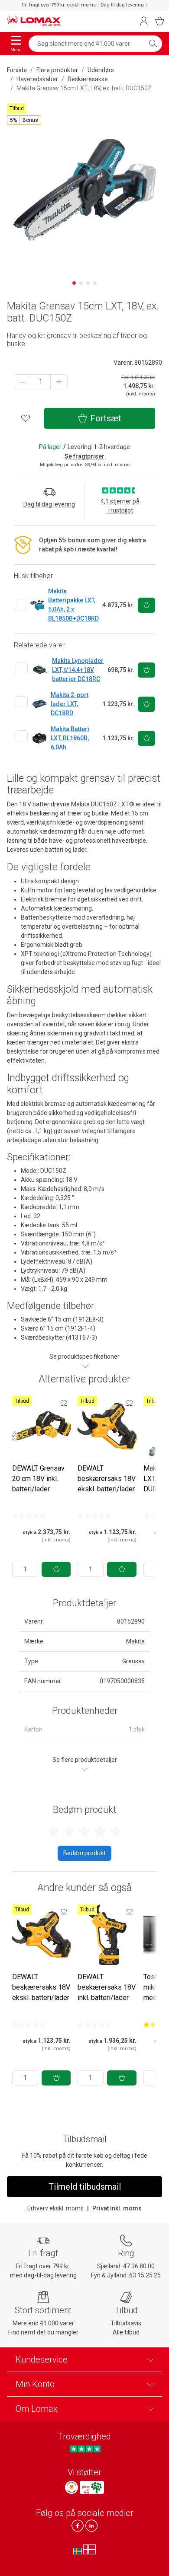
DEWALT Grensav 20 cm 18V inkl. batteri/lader (38, 1479)
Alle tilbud (126, 2332)
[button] (24, 120)
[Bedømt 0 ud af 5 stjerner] (29, 1516)
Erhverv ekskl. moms (55, 2208)
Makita (135, 1641)
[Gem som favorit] (64, 1403)
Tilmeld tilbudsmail (85, 2187)
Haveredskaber (37, 79)
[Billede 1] (74, 283)
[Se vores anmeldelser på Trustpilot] (85, 2449)
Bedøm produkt (84, 1853)
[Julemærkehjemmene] (71, 2487)
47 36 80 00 (139, 2266)
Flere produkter (57, 70)
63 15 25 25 (145, 2275)
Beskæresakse (88, 79)
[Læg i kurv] (56, 1569)
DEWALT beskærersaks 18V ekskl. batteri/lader (107, 1479)
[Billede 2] (81, 283)
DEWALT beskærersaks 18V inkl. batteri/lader (107, 1987)
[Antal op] (59, 382)
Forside (17, 70)
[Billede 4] (95, 283)
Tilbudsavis (126, 2323)
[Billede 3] (88, 283)
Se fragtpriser (84, 456)
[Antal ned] (23, 382)
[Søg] (153, 44)
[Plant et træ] (92, 2487)
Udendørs (101, 70)
